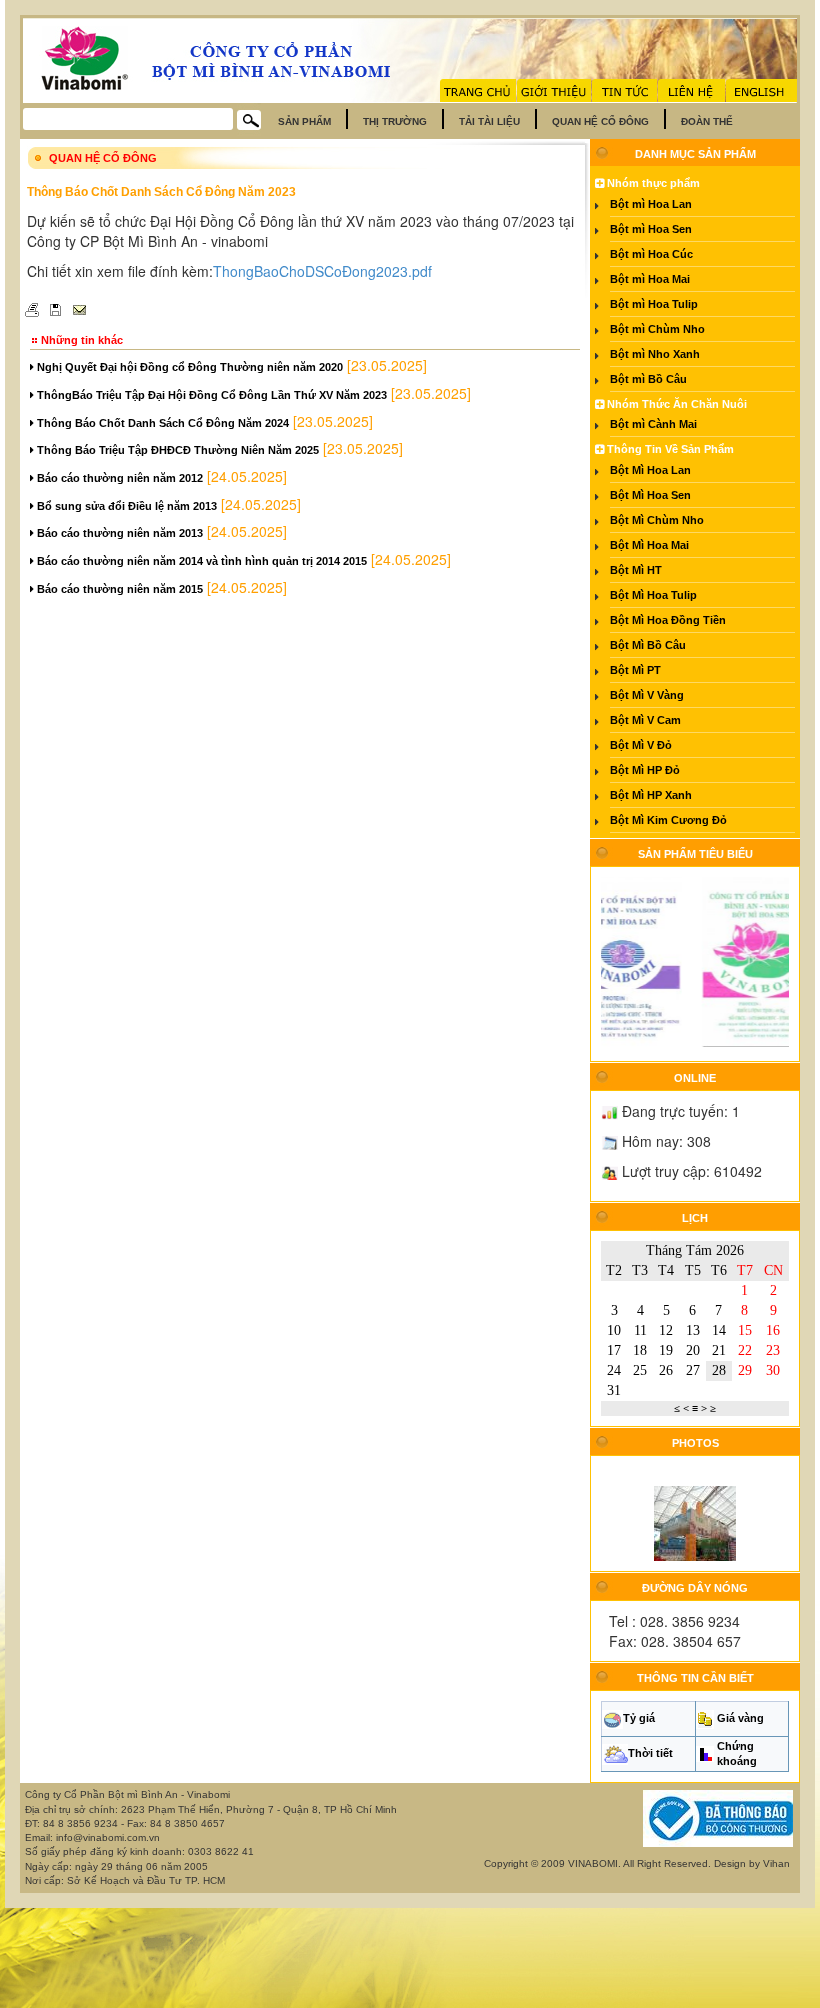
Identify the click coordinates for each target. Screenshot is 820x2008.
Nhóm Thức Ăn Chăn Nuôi (675, 404)
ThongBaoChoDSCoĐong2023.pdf (322, 271)
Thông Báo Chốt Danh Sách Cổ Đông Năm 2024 (161, 423)
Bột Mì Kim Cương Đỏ (668, 820)
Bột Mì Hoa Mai (649, 545)
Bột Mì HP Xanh (651, 795)
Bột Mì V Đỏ (641, 745)
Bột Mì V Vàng (647, 695)
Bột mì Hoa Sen (651, 229)
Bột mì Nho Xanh (655, 354)
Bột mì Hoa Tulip (654, 304)
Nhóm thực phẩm (652, 183)
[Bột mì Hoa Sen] (752, 961)
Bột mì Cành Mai (653, 424)
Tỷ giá (639, 1718)
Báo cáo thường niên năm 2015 (118, 589)
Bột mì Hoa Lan (651, 204)
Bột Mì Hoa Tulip (653, 595)
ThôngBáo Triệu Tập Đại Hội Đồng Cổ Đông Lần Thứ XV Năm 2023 (210, 395)
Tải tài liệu (489, 121)
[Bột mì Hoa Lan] (612, 961)
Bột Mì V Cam (645, 720)
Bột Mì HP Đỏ (645, 770)
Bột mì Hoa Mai (650, 279)
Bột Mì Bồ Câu (648, 645)
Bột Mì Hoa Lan (650, 470)
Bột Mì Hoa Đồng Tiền (668, 620)
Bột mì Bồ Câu (648, 379)
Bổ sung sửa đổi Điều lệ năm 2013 (125, 506)
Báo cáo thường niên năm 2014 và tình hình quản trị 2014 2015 (200, 561)
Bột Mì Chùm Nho (657, 520)
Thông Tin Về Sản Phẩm (669, 449)
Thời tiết (650, 1753)
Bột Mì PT (635, 670)
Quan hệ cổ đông (600, 121)
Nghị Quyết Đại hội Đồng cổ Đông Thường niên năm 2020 (188, 367)
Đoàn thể (707, 121)
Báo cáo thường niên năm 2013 (118, 533)
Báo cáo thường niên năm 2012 (118, 478)
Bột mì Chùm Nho (657, 329)
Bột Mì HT (636, 570)
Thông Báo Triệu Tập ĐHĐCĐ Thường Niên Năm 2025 (176, 450)
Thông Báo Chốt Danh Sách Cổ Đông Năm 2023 (161, 192)
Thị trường (395, 121)
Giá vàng (740, 1718)
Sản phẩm (304, 121)
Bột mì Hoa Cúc (651, 254)
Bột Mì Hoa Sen (650, 495)
